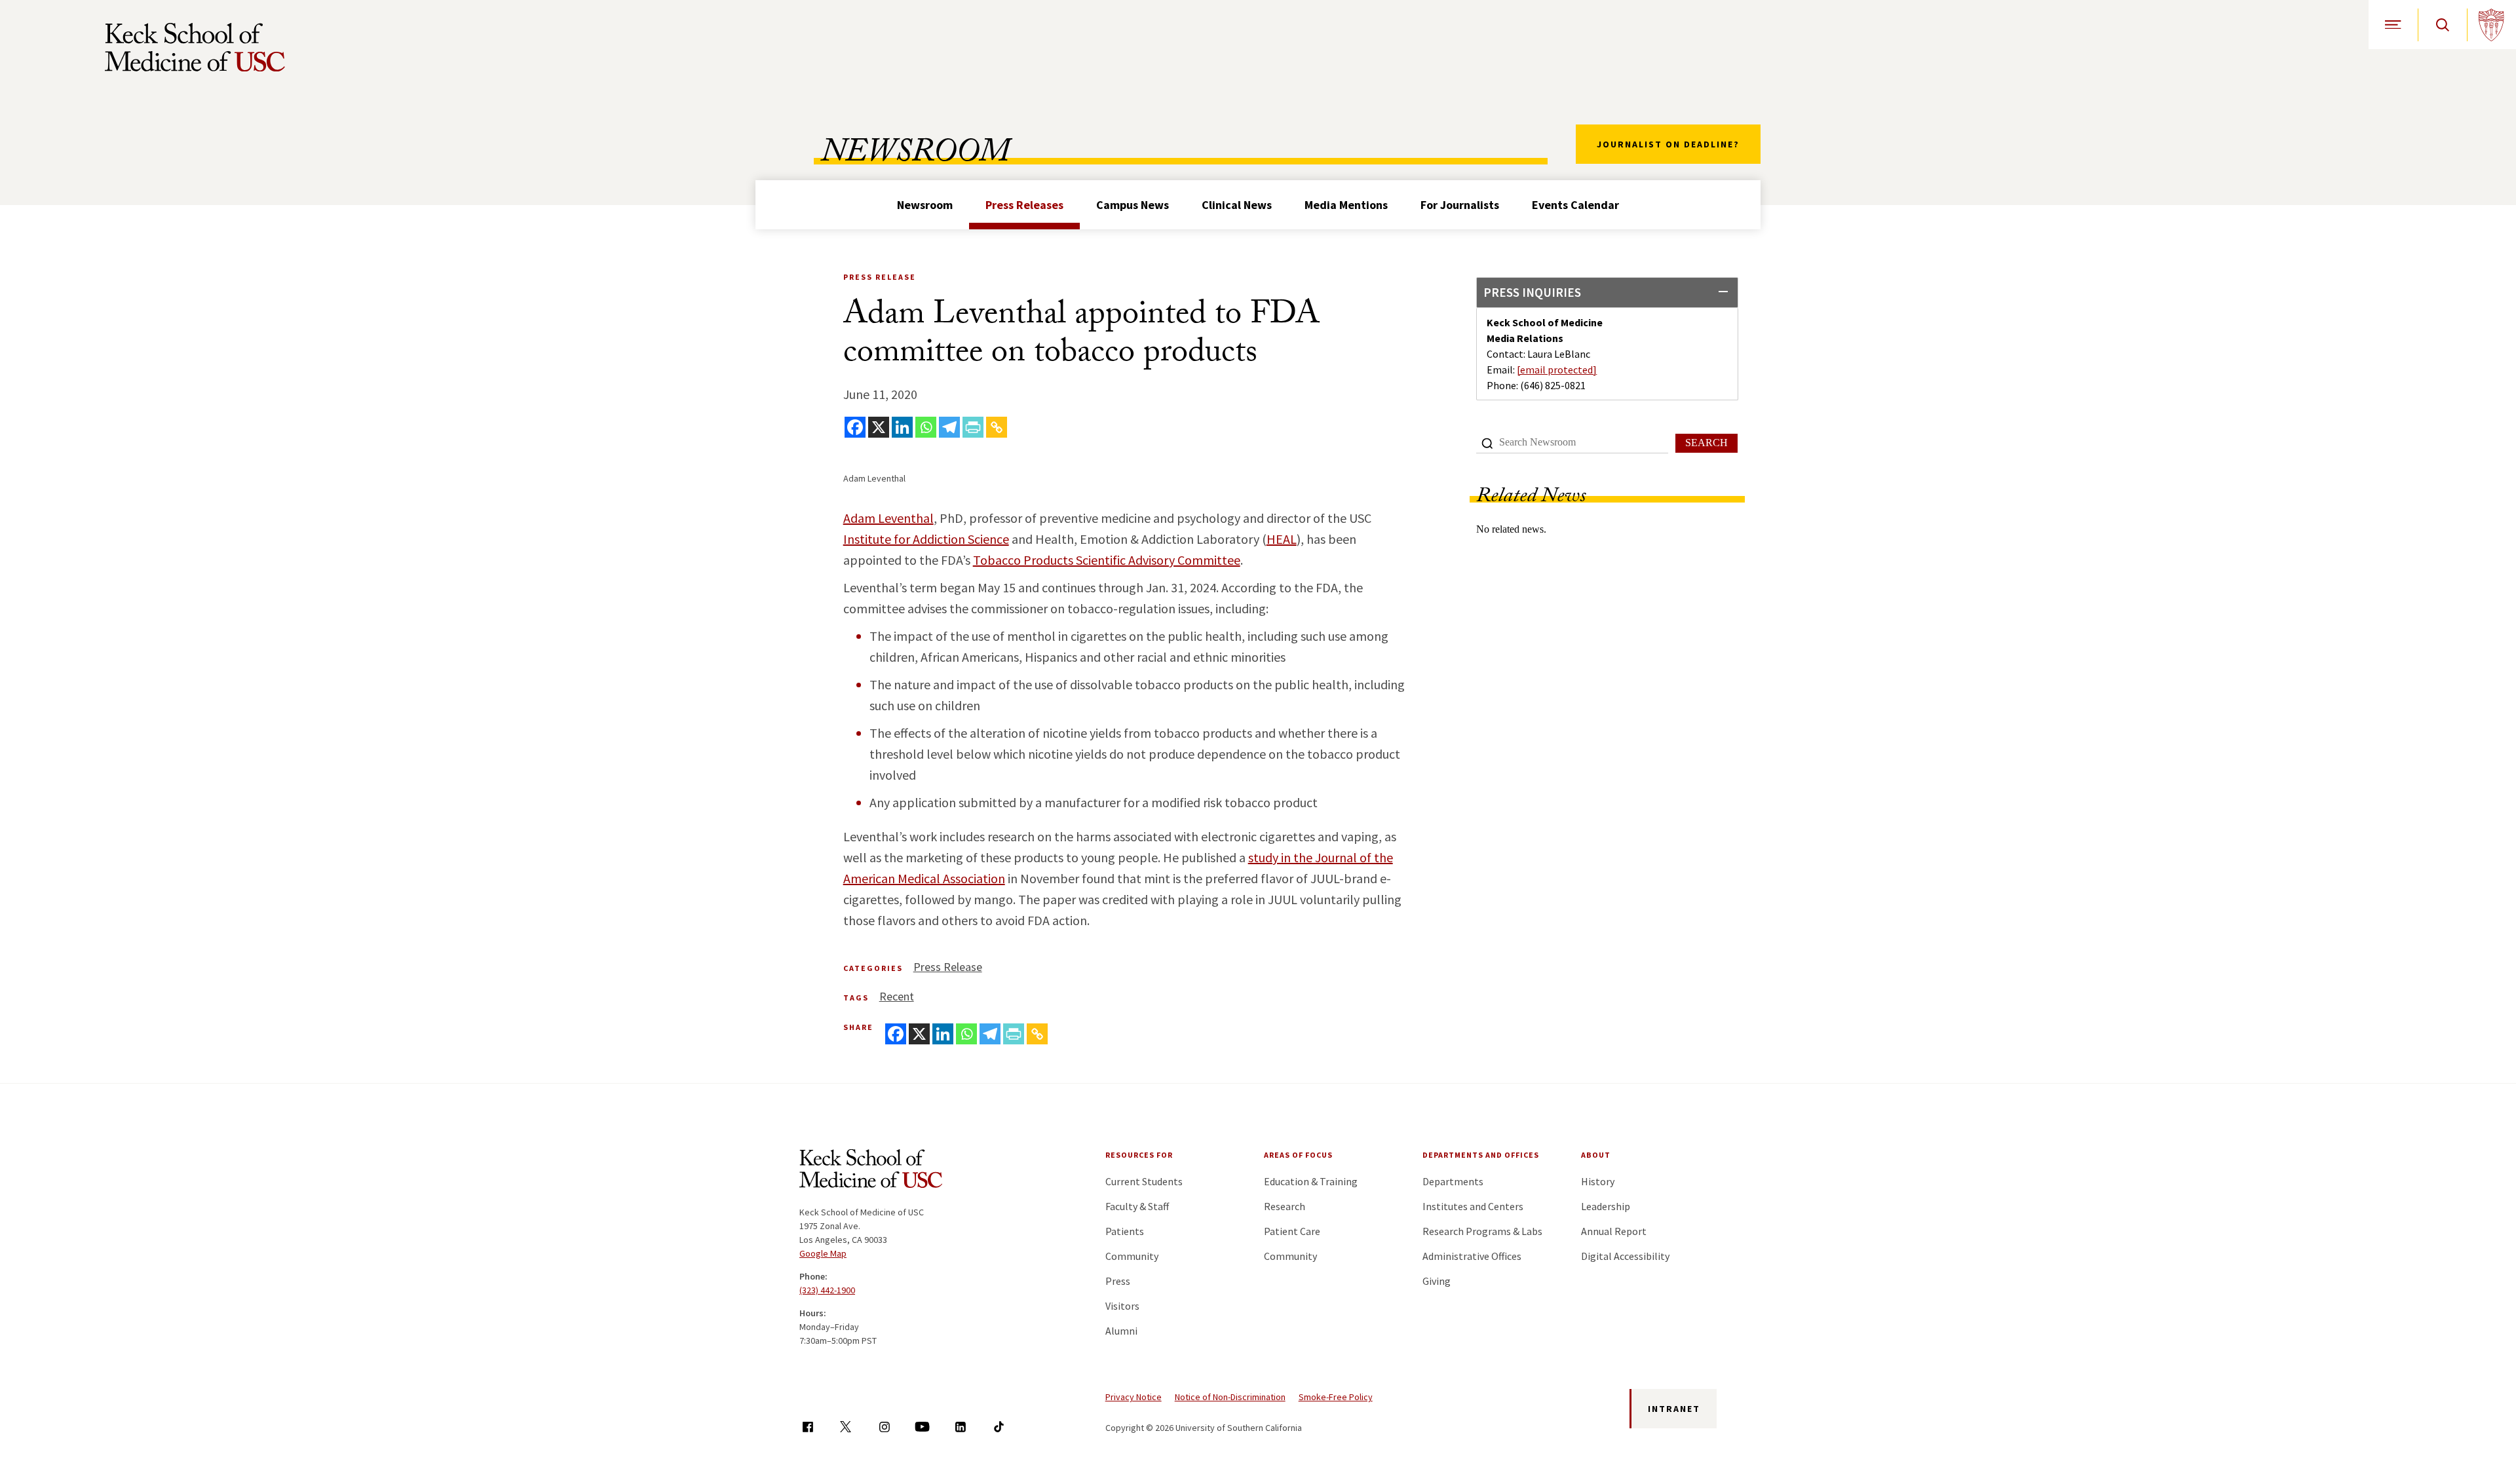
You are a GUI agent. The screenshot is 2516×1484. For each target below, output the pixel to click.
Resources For (1139, 1155)
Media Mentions (1346, 205)
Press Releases (1024, 205)
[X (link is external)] (846, 1427)
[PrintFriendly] (973, 427)
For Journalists (1460, 205)
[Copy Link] (997, 427)
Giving (1437, 1281)
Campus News (1133, 205)
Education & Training (1311, 1181)
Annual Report (1614, 1231)
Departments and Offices (1481, 1155)
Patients (1125, 1231)
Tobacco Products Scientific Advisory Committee (1107, 560)
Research (1285, 1206)
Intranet (1674, 1409)
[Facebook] (855, 427)
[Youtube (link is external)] (922, 1427)
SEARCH (1706, 443)
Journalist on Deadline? (1668, 144)
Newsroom (925, 205)
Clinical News (1237, 205)
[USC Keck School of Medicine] (195, 47)
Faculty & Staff (1137, 1206)
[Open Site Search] (2442, 25)
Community (1132, 1256)
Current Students (1144, 1181)
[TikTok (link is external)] (999, 1427)
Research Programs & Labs (1482, 1231)
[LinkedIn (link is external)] (960, 1427)
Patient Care (1292, 1231)
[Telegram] (949, 427)
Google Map (823, 1253)
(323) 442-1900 (827, 1290)
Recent (897, 996)
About (1596, 1155)
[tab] (1607, 293)
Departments (1453, 1181)
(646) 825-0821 (1553, 385)
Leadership (1606, 1206)
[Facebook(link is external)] (808, 1427)
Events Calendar (1575, 205)
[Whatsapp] (926, 427)
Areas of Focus (1298, 1155)
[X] (879, 427)
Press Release (948, 967)
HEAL (1282, 539)
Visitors (1122, 1306)
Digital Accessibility (1625, 1256)
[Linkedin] (902, 427)
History (1598, 1181)
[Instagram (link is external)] (884, 1427)
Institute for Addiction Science (926, 539)
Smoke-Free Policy (1336, 1397)
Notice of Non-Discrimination (1230, 1397)
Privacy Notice (1134, 1397)
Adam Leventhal (888, 518)
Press (1118, 1281)
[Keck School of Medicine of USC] (871, 1171)
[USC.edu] (2491, 25)
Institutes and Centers (1473, 1206)
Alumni (1121, 1331)
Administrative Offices (1472, 1256)
